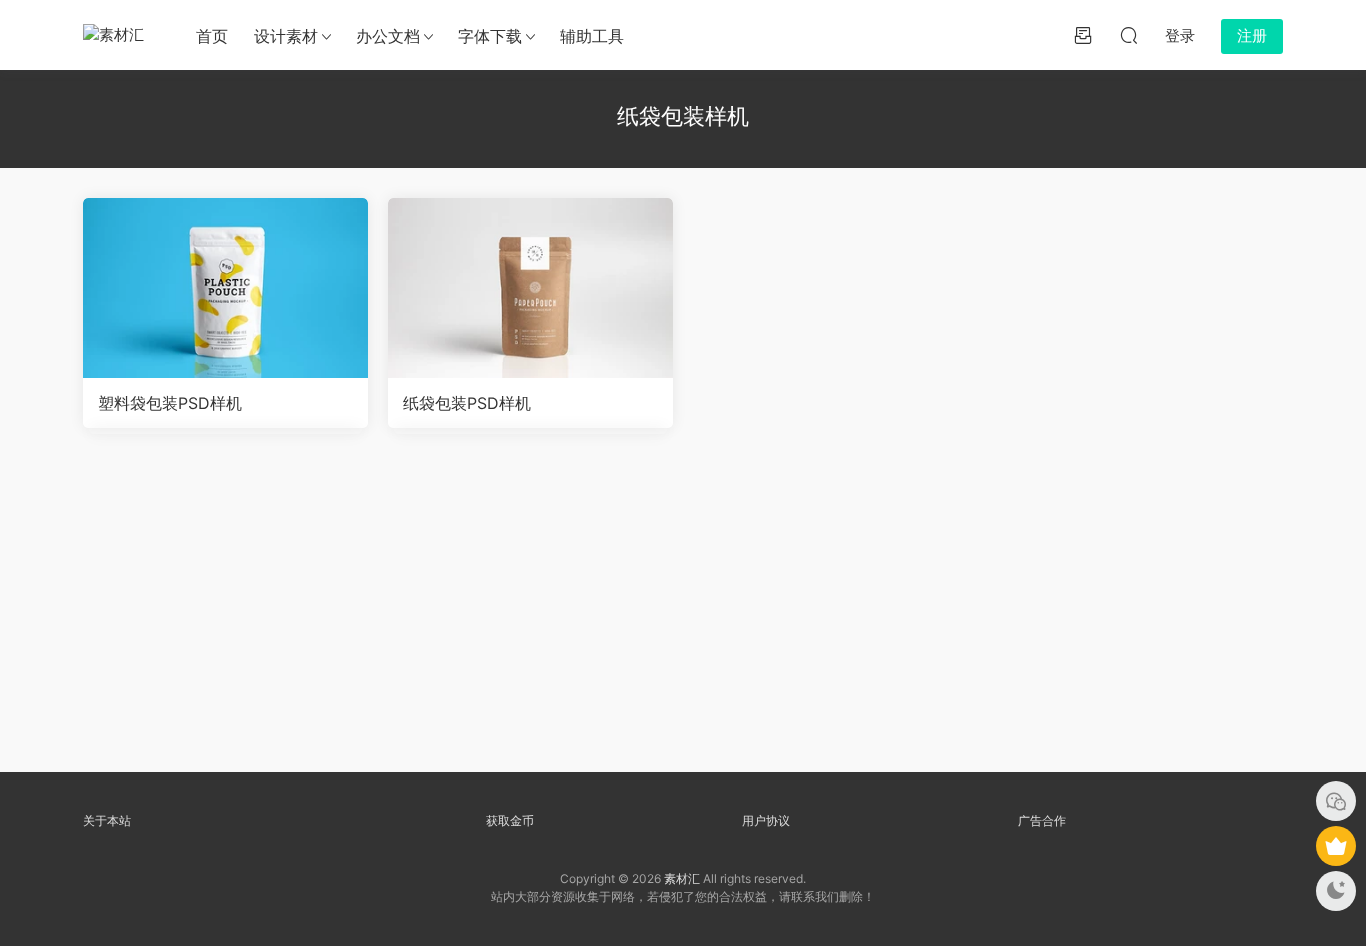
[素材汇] (118, 35)
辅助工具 (592, 36)
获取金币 (510, 820)
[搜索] (1129, 35)
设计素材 (286, 36)
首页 (212, 36)
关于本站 (107, 820)
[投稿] (1083, 35)
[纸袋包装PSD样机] (530, 288)
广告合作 (1042, 820)
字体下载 (490, 36)
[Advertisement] (683, 610)
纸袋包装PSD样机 (467, 403)
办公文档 (388, 36)
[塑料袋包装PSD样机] (225, 288)
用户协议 (766, 820)
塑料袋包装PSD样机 (170, 403)
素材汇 (682, 878)
